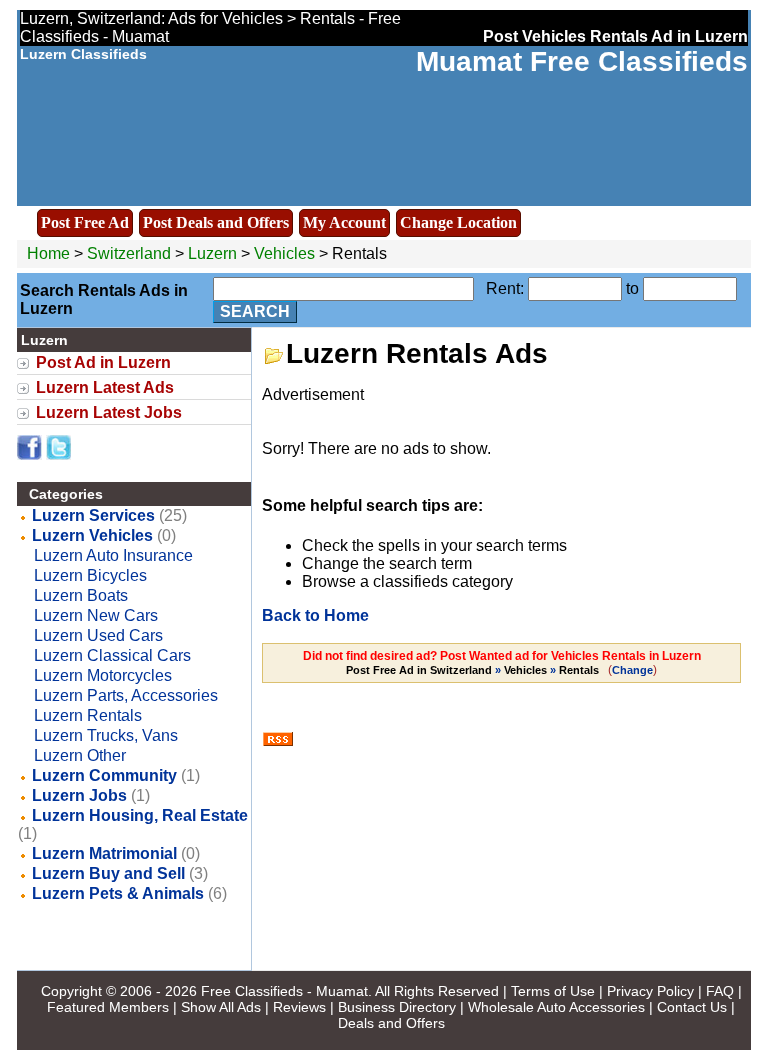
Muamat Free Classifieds (582, 61)
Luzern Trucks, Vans (106, 735)
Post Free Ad (85, 222)
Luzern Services (93, 515)
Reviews (299, 1007)
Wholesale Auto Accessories (556, 1007)
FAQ (720, 991)
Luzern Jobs (79, 795)
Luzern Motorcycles (103, 675)
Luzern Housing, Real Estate (140, 815)
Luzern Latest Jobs (109, 412)
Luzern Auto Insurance (113, 555)
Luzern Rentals (88, 715)
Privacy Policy (650, 991)
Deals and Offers (391, 1023)
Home (48, 253)
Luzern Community (104, 775)
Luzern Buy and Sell (108, 873)
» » (472, 670)
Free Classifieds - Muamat (284, 991)
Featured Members (108, 1007)
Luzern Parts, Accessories (126, 695)
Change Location (458, 222)
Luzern (214, 253)
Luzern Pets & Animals (118, 893)
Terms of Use (553, 991)
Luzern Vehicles (92, 535)
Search (255, 311)
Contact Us (692, 1007)
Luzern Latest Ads (105, 387)
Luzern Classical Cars (112, 655)
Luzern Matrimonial (104, 853)
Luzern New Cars (96, 615)
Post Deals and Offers (216, 222)
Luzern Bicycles (90, 575)
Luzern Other (80, 755)
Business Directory (397, 1007)
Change (632, 670)
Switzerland (129, 253)
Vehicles (284, 253)
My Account (344, 222)
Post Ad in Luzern (103, 362)
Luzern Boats (81, 595)
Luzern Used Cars (98, 635)
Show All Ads (221, 1007)
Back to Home (315, 615)
